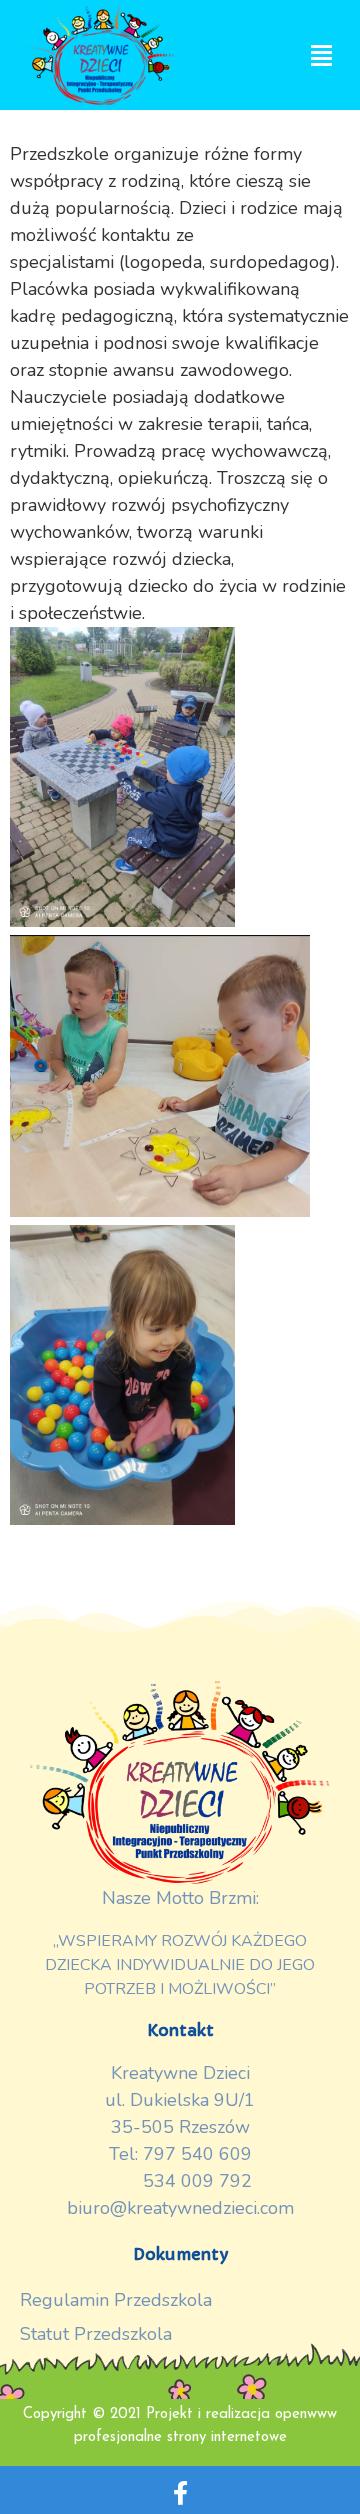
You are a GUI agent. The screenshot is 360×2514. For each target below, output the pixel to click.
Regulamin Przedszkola (116, 2300)
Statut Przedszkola (96, 2334)
